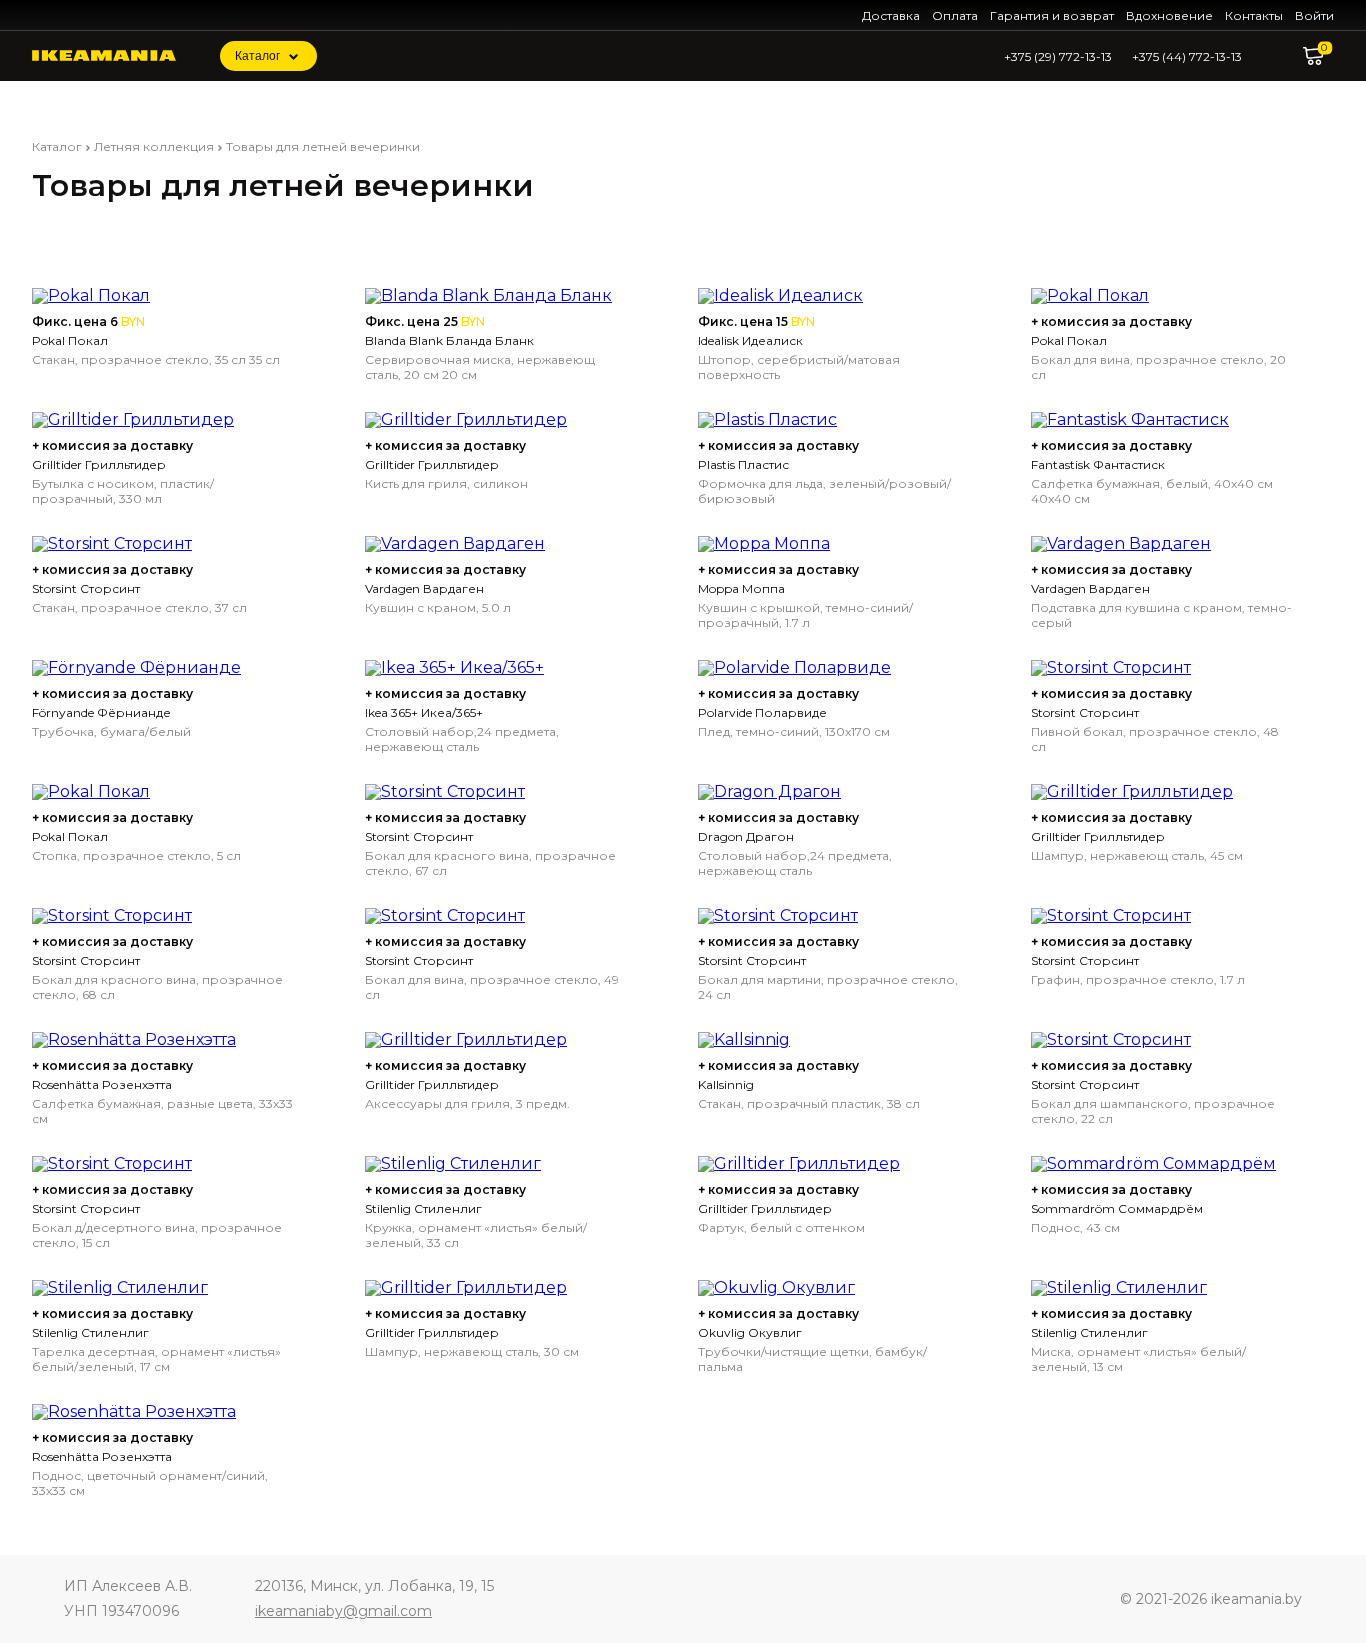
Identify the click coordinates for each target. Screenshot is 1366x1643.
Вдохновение (1169, 15)
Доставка (891, 15)
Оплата (955, 15)
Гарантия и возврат (1052, 15)
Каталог (257, 56)
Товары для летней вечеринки (323, 146)
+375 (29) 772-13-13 (1058, 56)
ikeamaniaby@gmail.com (343, 1611)
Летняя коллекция (154, 146)
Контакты (1254, 15)
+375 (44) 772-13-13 (1187, 56)
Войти (1314, 15)
